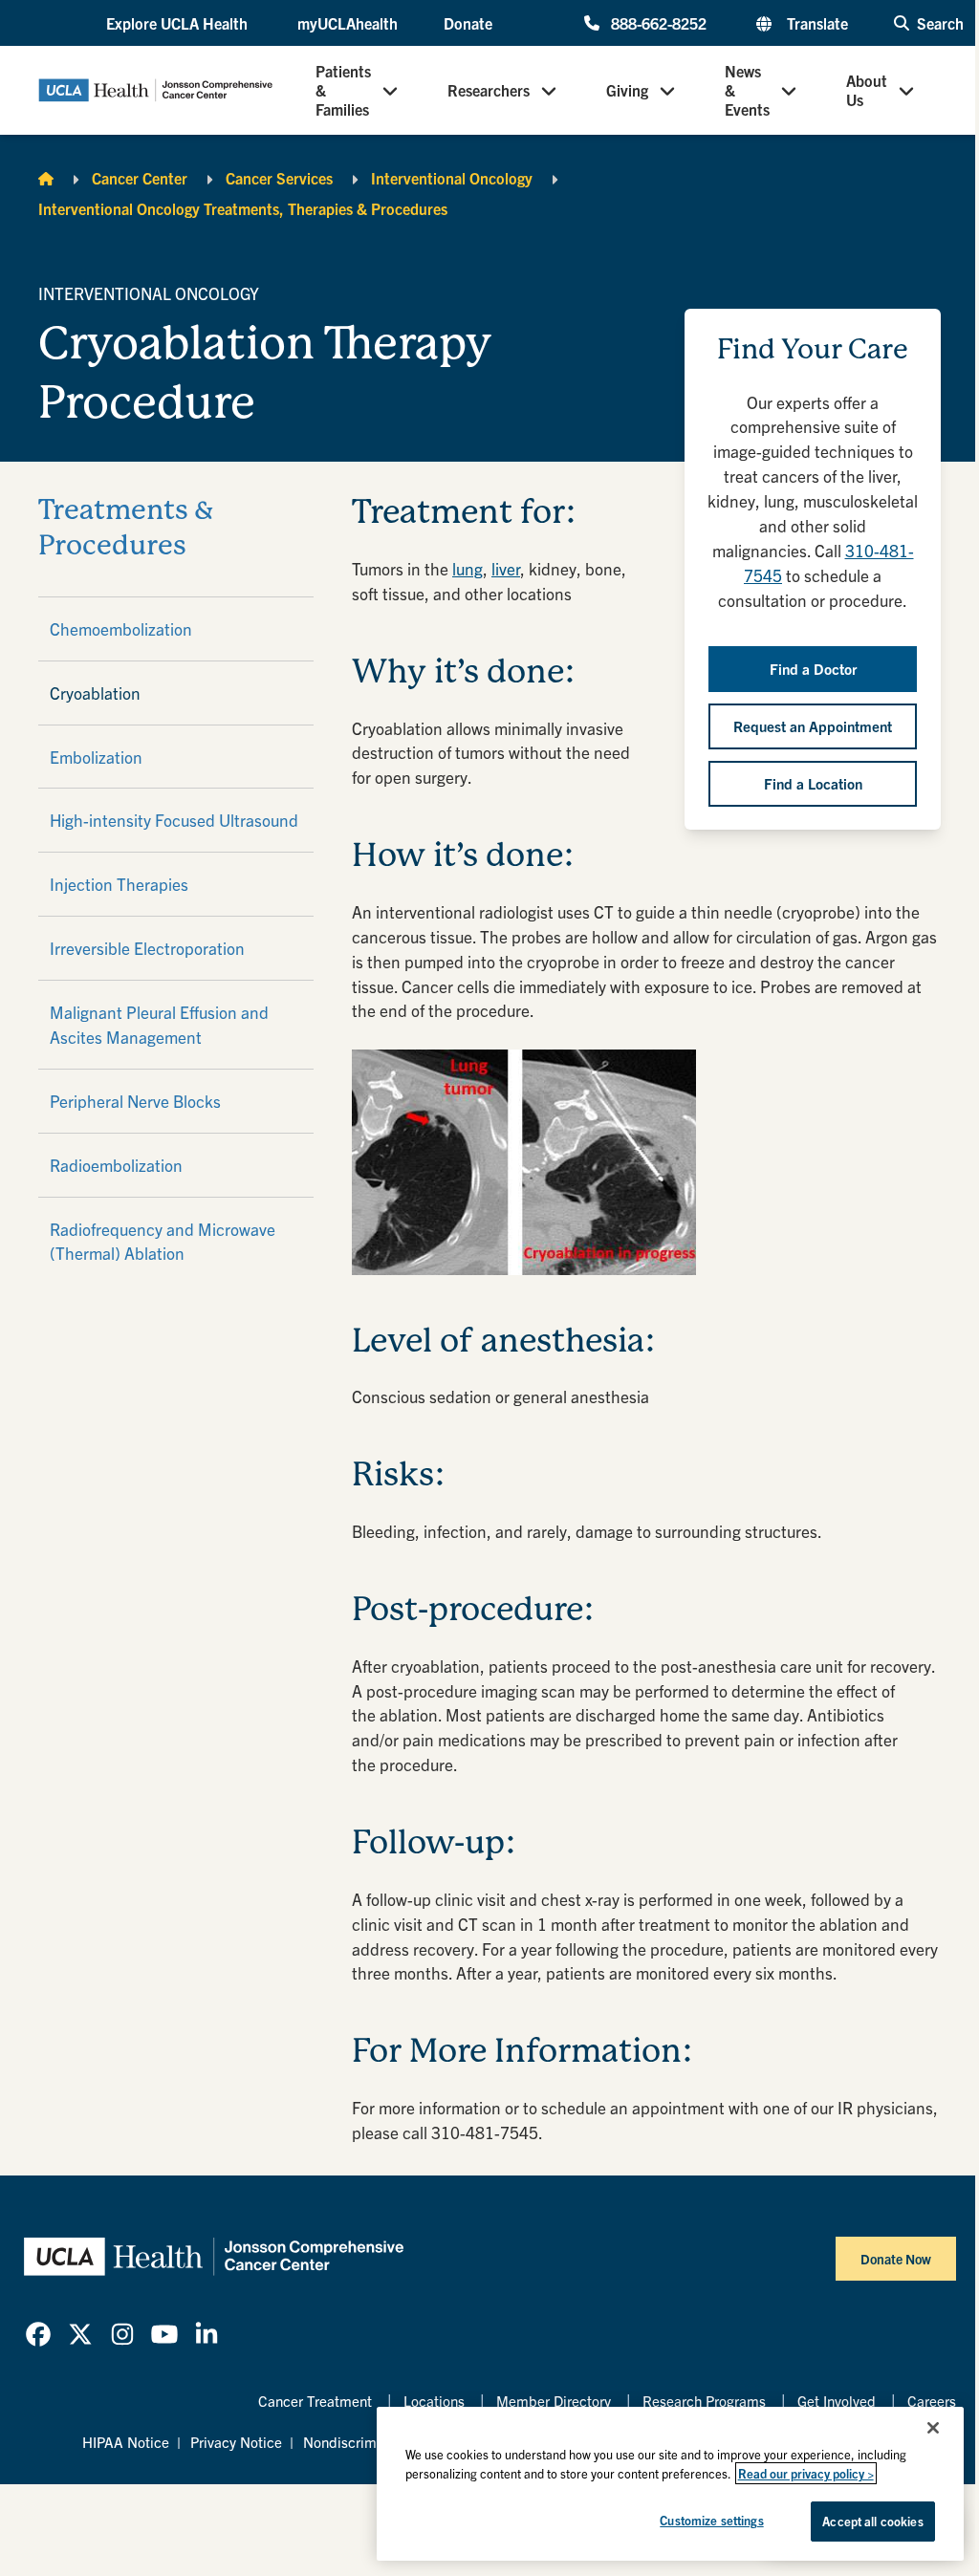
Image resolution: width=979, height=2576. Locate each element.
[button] (179, 23)
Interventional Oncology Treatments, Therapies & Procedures (243, 208)
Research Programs (704, 2401)
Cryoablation (95, 693)
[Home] (46, 178)
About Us (867, 90)
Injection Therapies (119, 884)
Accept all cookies (872, 2521)
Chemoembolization (121, 628)
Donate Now (896, 2259)
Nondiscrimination (361, 2442)
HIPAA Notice (126, 2442)
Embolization (96, 757)
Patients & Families (343, 90)
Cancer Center (140, 178)
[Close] (933, 2428)
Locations (434, 2401)
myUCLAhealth (348, 23)
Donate (468, 23)
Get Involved (837, 2401)
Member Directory (554, 2401)
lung (468, 568)
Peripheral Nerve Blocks (135, 1101)
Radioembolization (116, 1165)
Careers (932, 2401)
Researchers (489, 90)
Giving (627, 90)
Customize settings (711, 2520)
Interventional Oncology (452, 178)
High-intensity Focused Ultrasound (174, 820)
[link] (38, 2334)
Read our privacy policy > (806, 2473)
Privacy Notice (236, 2442)
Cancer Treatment (315, 2401)
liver (506, 568)
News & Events (747, 90)
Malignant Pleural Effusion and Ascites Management (159, 1024)
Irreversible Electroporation (147, 948)
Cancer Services (279, 178)
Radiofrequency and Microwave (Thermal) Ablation (163, 1241)
